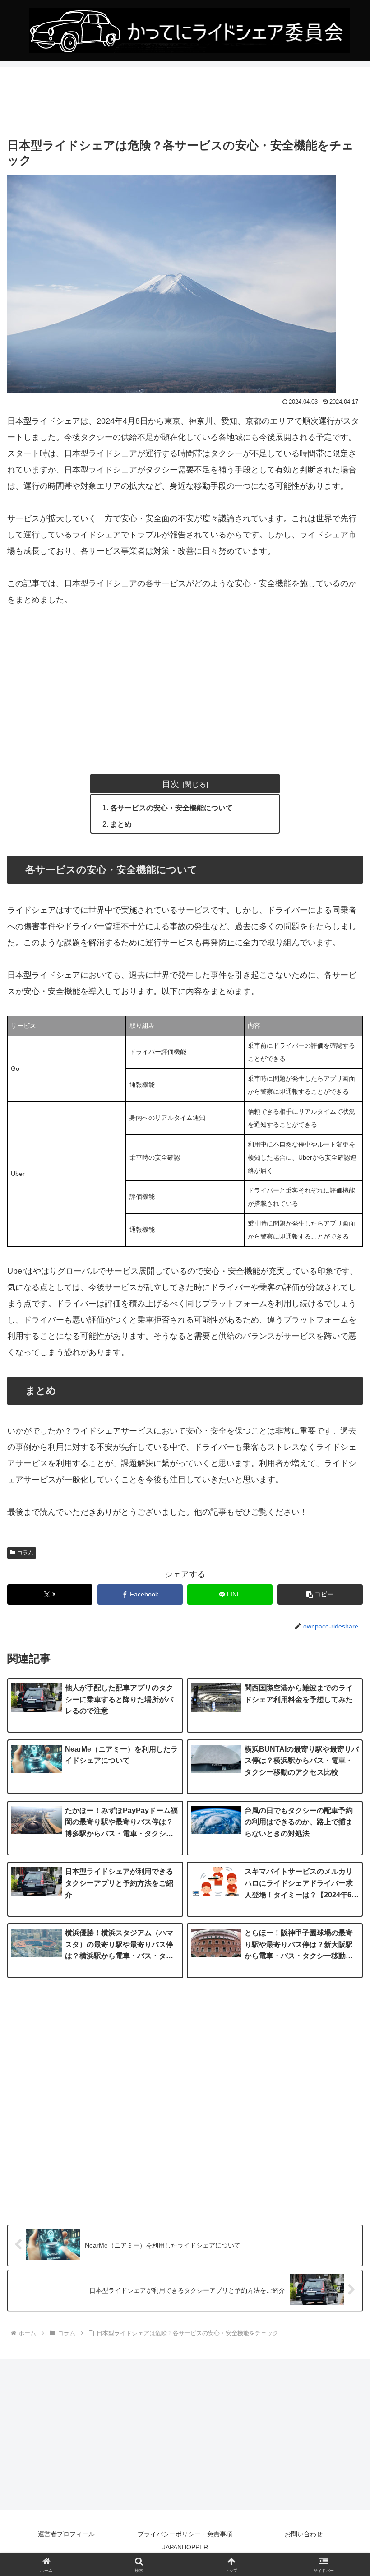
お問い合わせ (304, 2534)
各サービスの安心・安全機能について (171, 808)
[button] (320, 1594)
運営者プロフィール (66, 2534)
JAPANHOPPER (185, 2547)
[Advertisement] (185, 102)
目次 (171, 784)
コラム (25, 1553)
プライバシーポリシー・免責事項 (185, 2534)
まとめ (121, 824)
